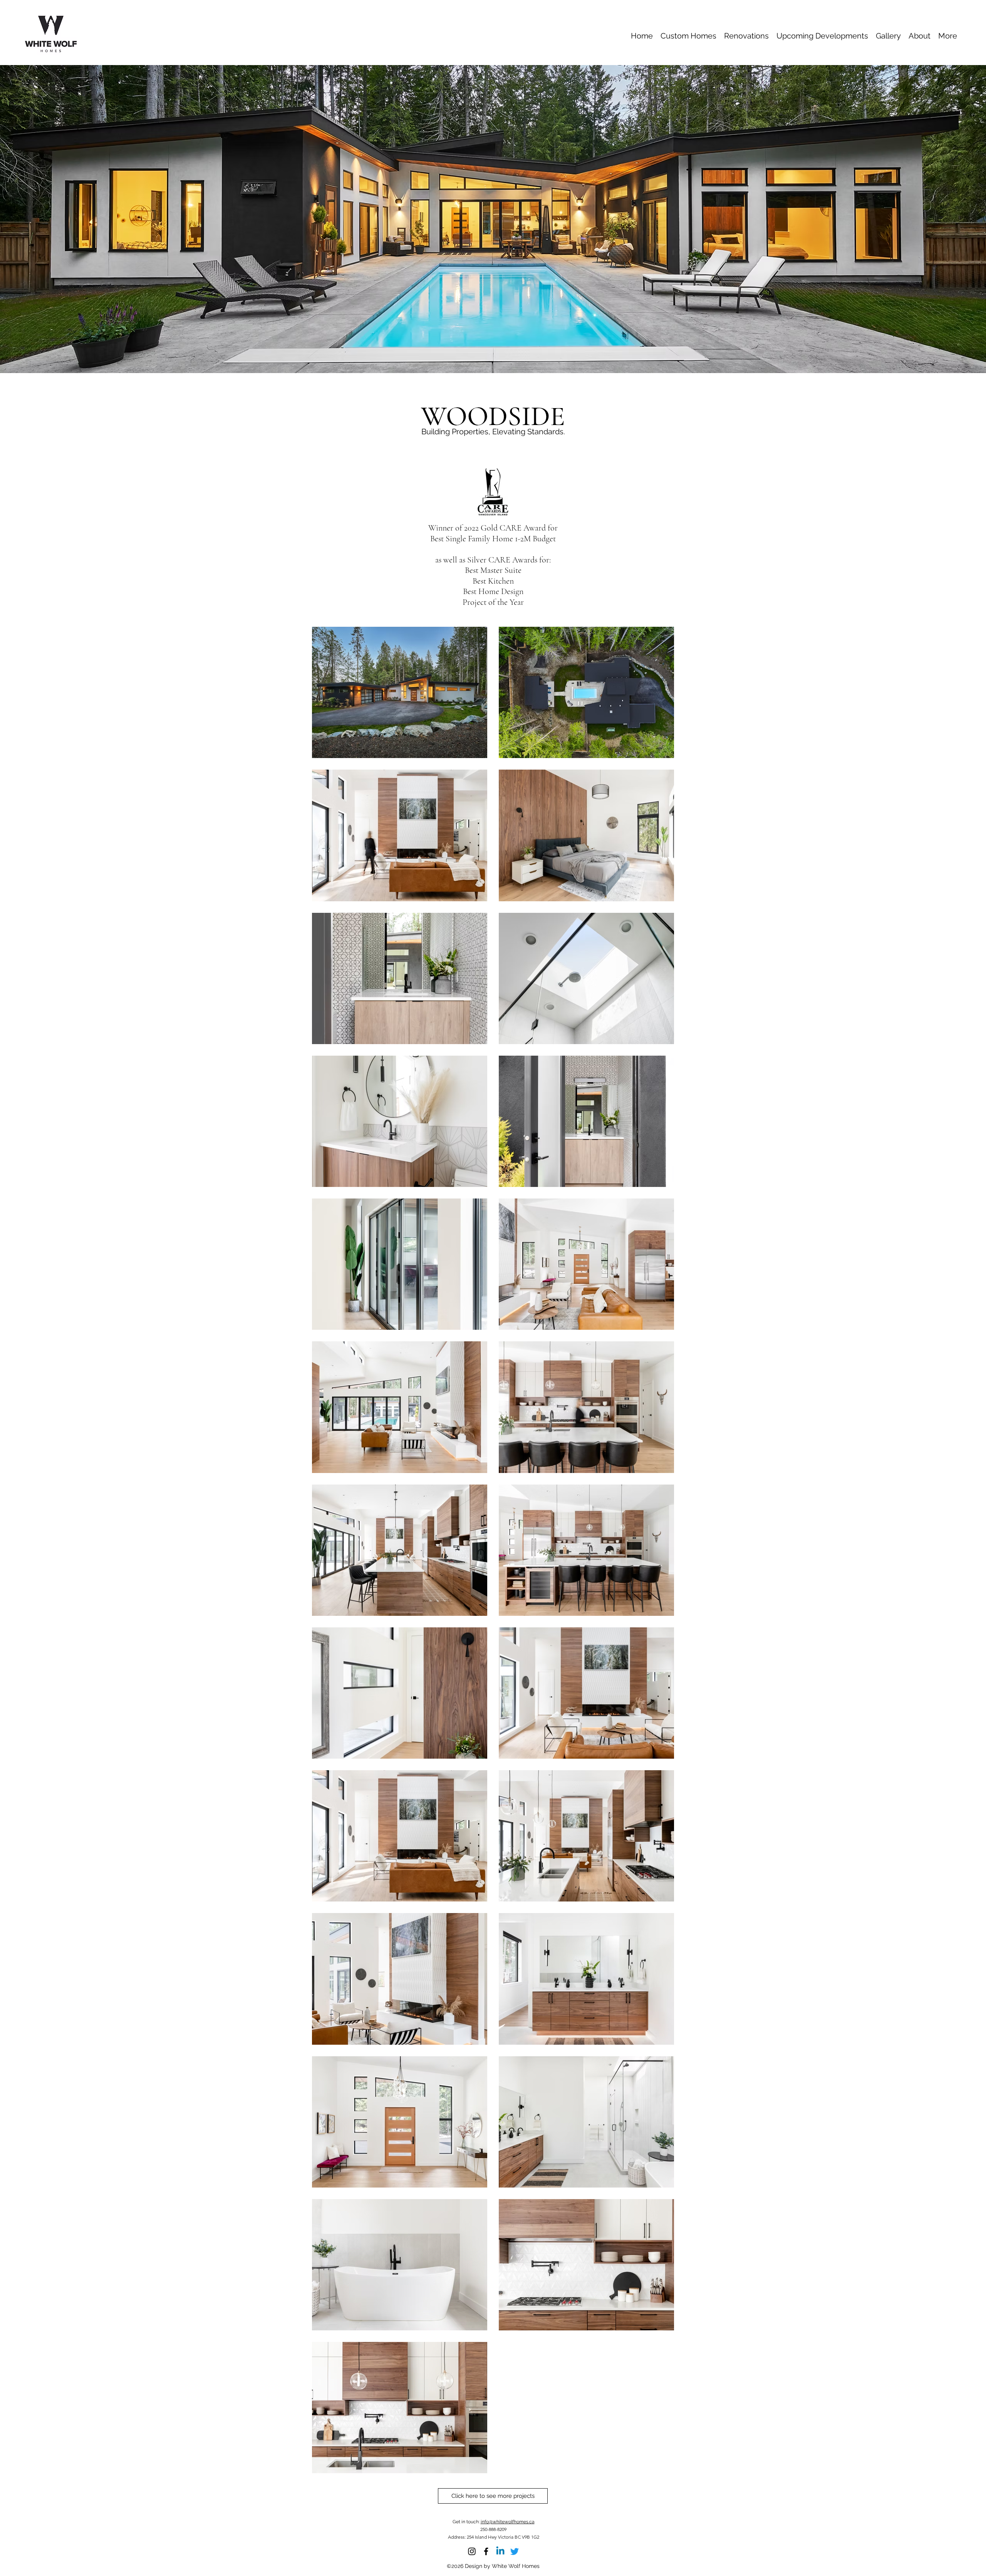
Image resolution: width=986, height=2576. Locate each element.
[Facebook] (486, 2551)
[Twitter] (515, 2551)
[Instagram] (472, 2551)
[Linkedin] (500, 2551)
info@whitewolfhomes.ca (508, 2522)
